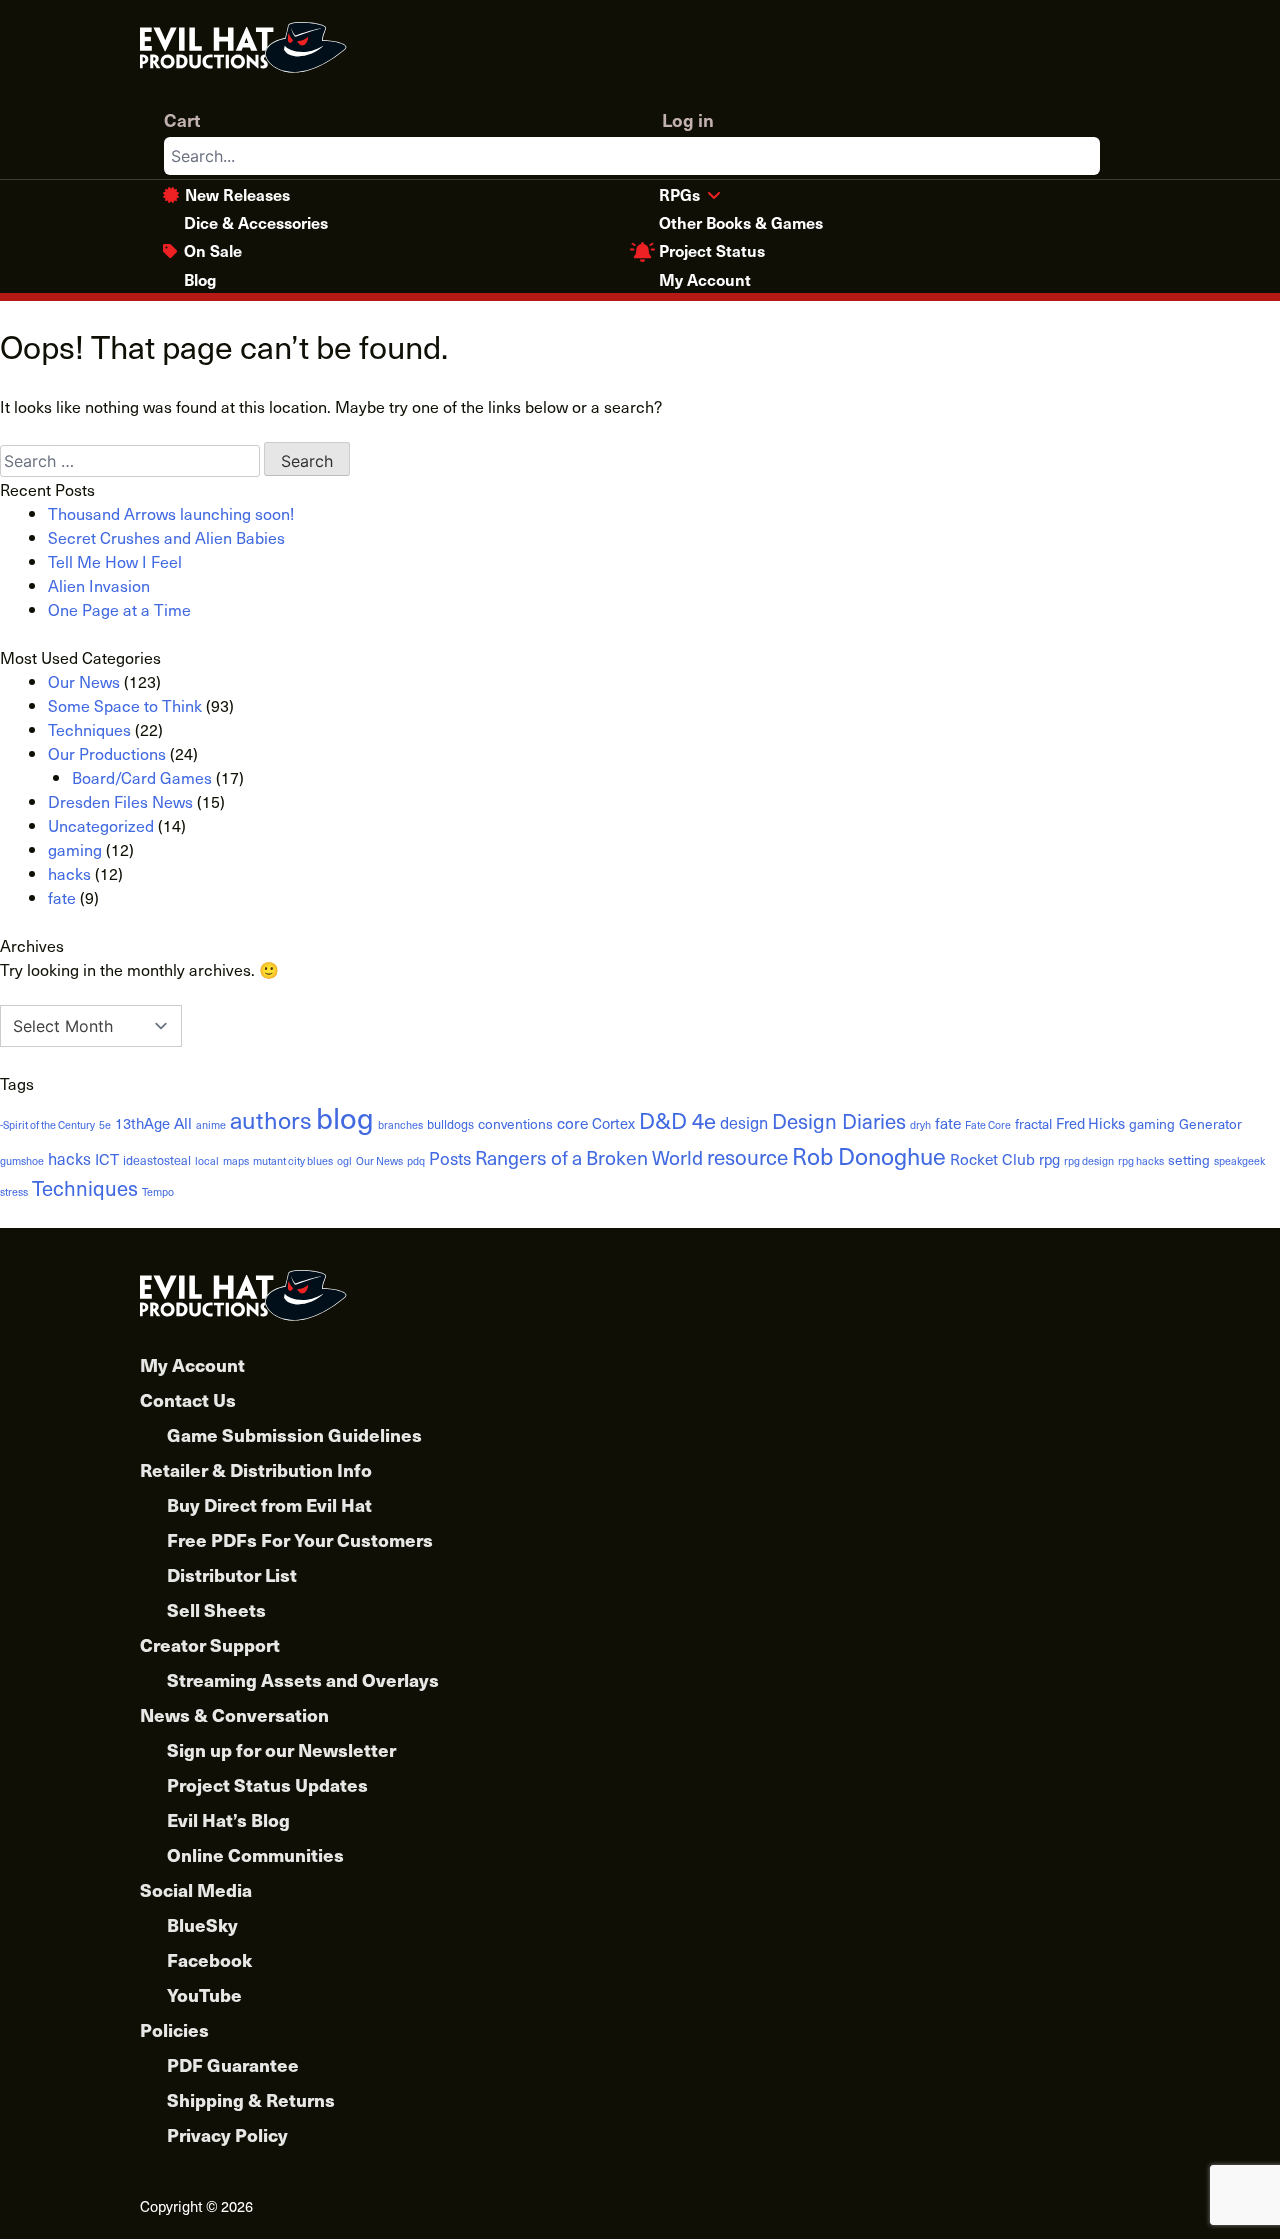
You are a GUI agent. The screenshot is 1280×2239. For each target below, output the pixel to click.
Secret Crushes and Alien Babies (166, 537)
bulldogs (450, 1123)
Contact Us (188, 1399)
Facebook (209, 1959)
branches (400, 1125)
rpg (1049, 1159)
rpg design (1089, 1161)
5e (105, 1125)
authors (271, 1119)
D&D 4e (677, 1119)
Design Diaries (839, 1120)
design (744, 1122)
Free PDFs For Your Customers (300, 1539)
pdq (416, 1161)
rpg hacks (1141, 1161)
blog (345, 1117)
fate (62, 897)
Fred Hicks (1090, 1123)
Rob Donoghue (869, 1155)
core (572, 1122)
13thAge (142, 1123)
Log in (688, 119)
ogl (344, 1161)
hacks (69, 873)
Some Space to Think (125, 705)
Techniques (89, 729)
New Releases (237, 194)
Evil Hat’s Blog (228, 1819)
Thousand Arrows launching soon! (171, 513)
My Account (705, 279)
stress (14, 1192)
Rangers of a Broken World (589, 1157)
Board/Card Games (142, 777)
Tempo (158, 1192)
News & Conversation (234, 1714)
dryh (920, 1125)
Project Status (712, 250)
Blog (200, 279)
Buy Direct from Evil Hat (269, 1504)
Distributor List (232, 1574)
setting (1189, 1159)
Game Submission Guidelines (294, 1434)
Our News (84, 681)
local (207, 1161)
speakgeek (1239, 1161)
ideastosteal (157, 1159)
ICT (107, 1158)
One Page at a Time (119, 609)
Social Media (196, 1889)
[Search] (1084, 156)
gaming (75, 849)
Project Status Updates (267, 1784)
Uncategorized (101, 825)
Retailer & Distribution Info (256, 1469)
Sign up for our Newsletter (281, 1749)
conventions (515, 1123)
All (183, 1122)
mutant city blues (293, 1161)
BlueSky (202, 1924)
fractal (1033, 1123)
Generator (1210, 1123)
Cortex (613, 1123)
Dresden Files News (120, 801)
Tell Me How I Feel (115, 561)
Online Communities (255, 1854)
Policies (174, 2029)
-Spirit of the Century (47, 1125)
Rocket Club (992, 1158)
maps (236, 1161)
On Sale (213, 250)
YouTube (204, 1994)
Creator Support (210, 1644)
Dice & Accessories (256, 222)
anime (211, 1125)
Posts (450, 1158)
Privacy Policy (227, 2134)
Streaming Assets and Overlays (303, 1679)
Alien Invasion (99, 585)
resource (747, 1156)
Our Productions (107, 753)
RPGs (679, 194)
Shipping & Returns (251, 2099)
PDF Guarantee (233, 2064)
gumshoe (22, 1161)
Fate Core (988, 1125)
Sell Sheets (216, 1609)
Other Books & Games (741, 222)
